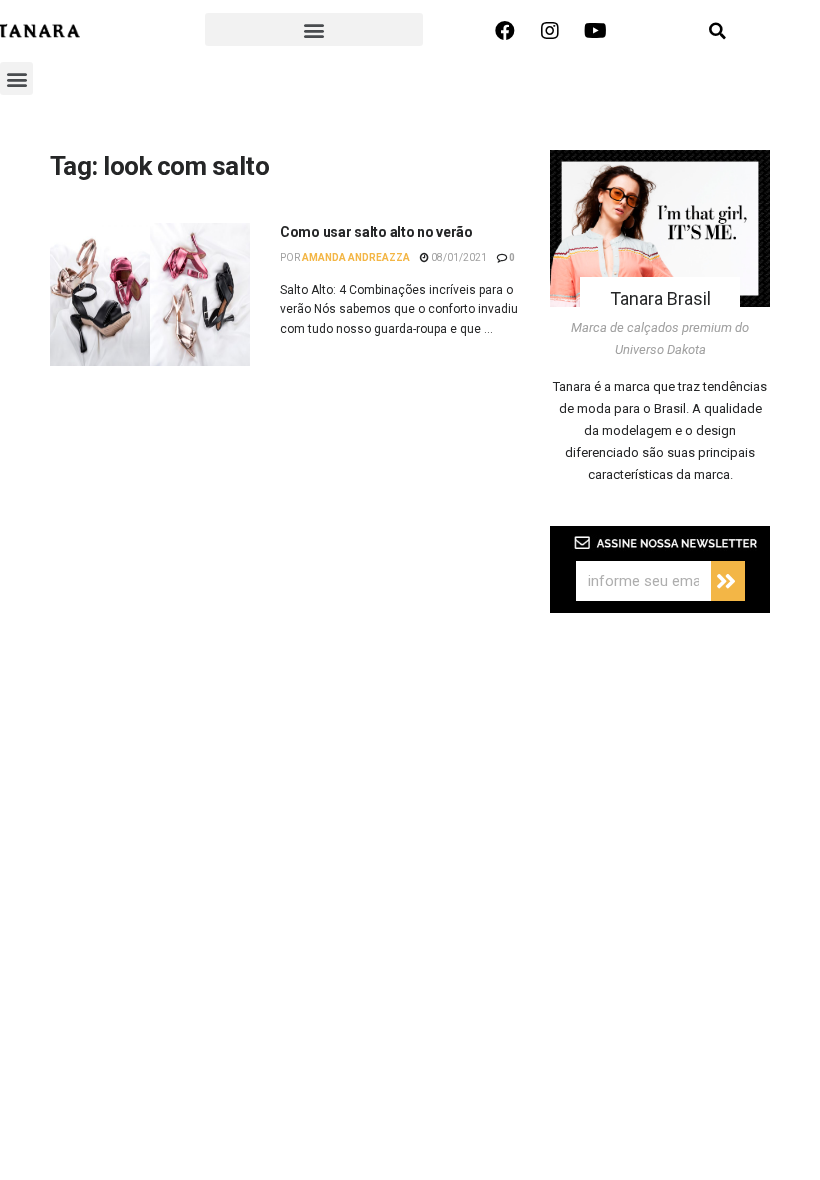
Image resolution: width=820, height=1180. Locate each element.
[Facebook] (505, 31)
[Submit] (728, 581)
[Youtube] (595, 31)
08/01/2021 (458, 257)
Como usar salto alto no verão (376, 232)
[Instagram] (550, 31)
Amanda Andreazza (356, 257)
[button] (314, 29)
